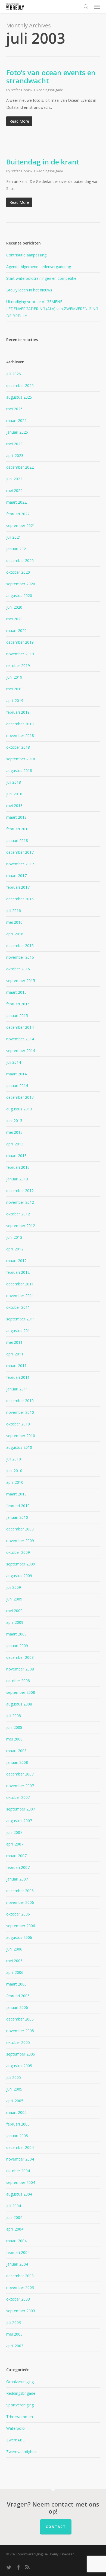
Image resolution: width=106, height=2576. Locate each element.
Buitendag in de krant (43, 162)
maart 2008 (16, 1751)
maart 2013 (16, 1156)
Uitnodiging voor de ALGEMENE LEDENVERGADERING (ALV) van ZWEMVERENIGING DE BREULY (52, 309)
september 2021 (21, 525)
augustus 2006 (19, 1937)
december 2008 (20, 1657)
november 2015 (20, 957)
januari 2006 (17, 2007)
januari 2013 (17, 1179)
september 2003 (21, 2311)
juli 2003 (14, 2322)
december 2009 (20, 1529)
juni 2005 (14, 2089)
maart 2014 (16, 1074)
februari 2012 (18, 1272)
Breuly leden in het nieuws (29, 290)
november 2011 (20, 1296)
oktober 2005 (18, 2042)
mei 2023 (14, 444)
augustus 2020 (19, 595)
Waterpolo (15, 2428)
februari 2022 (18, 514)
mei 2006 (14, 1961)
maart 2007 (16, 1856)
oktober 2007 (18, 1797)
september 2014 (21, 1051)
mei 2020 (14, 619)
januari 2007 (17, 1879)
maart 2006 (16, 1984)
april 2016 (15, 934)
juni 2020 (14, 607)
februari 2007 (18, 1867)
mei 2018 (14, 806)
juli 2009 (14, 1587)
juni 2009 (14, 1599)
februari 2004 (18, 2252)
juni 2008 (14, 1727)
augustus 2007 (19, 1821)
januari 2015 (17, 1016)
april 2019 (15, 701)
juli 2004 (14, 2206)
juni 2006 (14, 1949)
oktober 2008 (18, 1681)
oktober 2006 (18, 1914)
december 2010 (20, 1401)
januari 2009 (17, 1646)
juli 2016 (14, 911)
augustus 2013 (19, 1109)
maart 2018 (16, 817)
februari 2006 (18, 1996)
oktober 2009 (18, 1552)
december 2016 (20, 899)
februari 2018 (18, 829)
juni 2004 (14, 2217)
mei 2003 (14, 2334)
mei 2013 (14, 1132)
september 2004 (21, 2182)
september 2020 (21, 584)
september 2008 (21, 1692)
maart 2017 (16, 876)
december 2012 (20, 1191)
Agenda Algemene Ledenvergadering (39, 267)
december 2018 (20, 724)
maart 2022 (16, 502)
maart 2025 (16, 420)
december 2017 (20, 852)
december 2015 (20, 946)
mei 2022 (14, 490)
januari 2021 (17, 549)
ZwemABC (16, 2440)
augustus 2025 (19, 397)
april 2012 (15, 1249)
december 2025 (20, 385)
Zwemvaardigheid (22, 2452)
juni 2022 (14, 479)
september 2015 (21, 981)
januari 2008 (17, 1762)
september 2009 (21, 1564)
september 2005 (21, 2054)
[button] (97, 7)
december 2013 (20, 1097)
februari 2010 (18, 1506)
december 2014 (20, 1027)
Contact (56, 2527)
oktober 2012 (18, 1214)
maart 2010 (16, 1494)
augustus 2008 (19, 1704)
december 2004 (20, 2147)
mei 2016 (14, 922)
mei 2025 (14, 409)
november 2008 (20, 1669)
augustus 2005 (19, 2066)
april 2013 (15, 1144)
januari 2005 (17, 2136)
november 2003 (20, 2287)
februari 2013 (18, 1167)
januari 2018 (17, 841)
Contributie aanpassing (26, 255)
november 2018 (20, 736)
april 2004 (15, 2229)
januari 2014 (17, 1086)
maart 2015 (16, 992)
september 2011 (21, 1319)
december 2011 (20, 1284)
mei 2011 (14, 1342)
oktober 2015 (18, 969)
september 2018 (21, 759)
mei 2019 (14, 689)
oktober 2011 (18, 1307)
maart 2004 (16, 2241)
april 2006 (15, 1972)
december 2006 (20, 1891)
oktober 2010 (18, 1424)
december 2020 (20, 560)
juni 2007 (14, 1832)
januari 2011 (17, 1389)
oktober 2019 (18, 666)
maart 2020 (16, 630)
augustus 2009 (19, 1576)
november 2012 (20, 1202)
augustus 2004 (19, 2194)
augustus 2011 (19, 1331)
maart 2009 (16, 1634)
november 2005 (20, 2031)
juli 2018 (14, 782)
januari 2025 (17, 432)
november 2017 (20, 864)
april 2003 (15, 2346)
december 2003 (20, 2276)
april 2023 (15, 455)
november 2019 (20, 654)
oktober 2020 (18, 572)
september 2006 (21, 1926)
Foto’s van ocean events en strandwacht (51, 77)
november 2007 (20, 1786)
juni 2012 (14, 1237)
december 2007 (20, 1774)
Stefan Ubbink (22, 90)
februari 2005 (18, 2124)
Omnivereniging (20, 2382)
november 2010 (20, 1412)
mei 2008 (14, 1739)
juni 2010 (14, 1471)
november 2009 (20, 1541)
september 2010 (21, 1436)
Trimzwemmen (20, 2417)
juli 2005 (14, 2077)
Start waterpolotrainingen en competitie (41, 278)
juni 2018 (14, 794)
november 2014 (20, 1039)
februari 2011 (18, 1377)
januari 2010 (17, 1517)
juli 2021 (14, 537)
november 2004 (20, 2159)
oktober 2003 (18, 2299)
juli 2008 (14, 1716)
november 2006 (20, 1902)
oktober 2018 (18, 747)
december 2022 (20, 467)
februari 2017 (18, 887)
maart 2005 (16, 2112)
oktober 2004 (18, 2171)
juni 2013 (14, 1121)
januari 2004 (17, 2264)
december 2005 (20, 2019)
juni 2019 (14, 677)
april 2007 (15, 1844)
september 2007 (21, 1809)
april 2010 (15, 1482)
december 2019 (20, 642)
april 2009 (15, 1622)
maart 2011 (16, 1366)
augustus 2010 (19, 1447)
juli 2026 (14, 374)
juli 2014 (14, 1062)
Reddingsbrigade (50, 90)
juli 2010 (14, 1459)
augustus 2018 (19, 771)
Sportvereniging (20, 2405)
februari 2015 (18, 1004)
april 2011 (15, 1354)
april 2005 (15, 2101)
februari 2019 (18, 712)
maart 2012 (16, 1261)
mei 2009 (14, 1611)
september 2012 (21, 1226)
